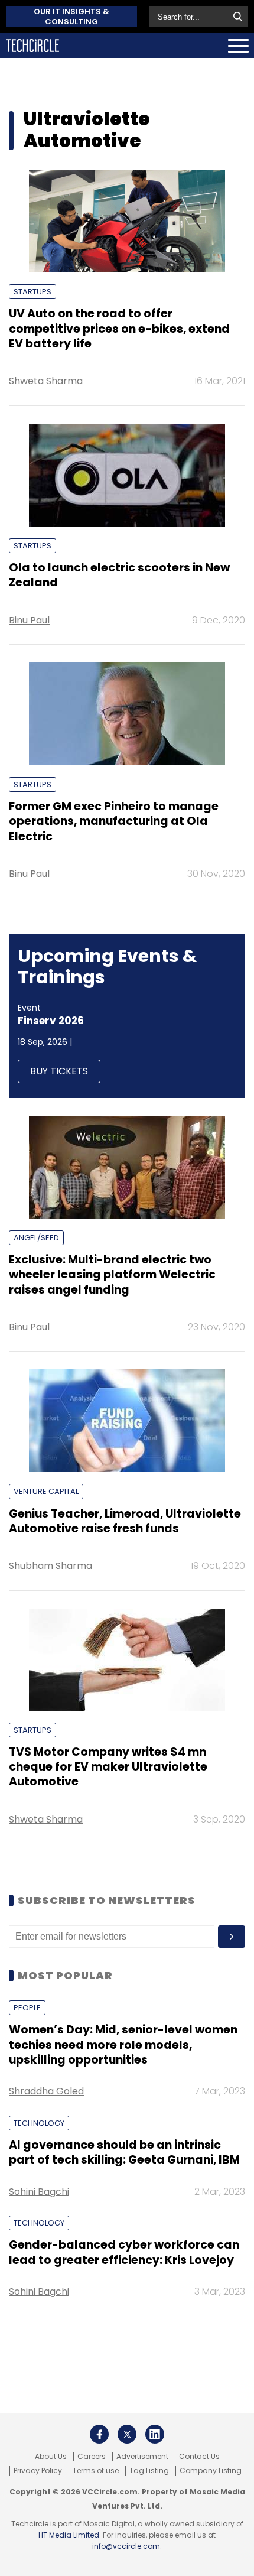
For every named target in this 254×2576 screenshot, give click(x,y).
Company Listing (211, 2471)
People (27, 2008)
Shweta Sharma (46, 381)
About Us (51, 2457)
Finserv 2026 (51, 1021)
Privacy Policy (38, 2471)
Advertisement (142, 2457)
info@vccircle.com (126, 2546)
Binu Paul (29, 620)
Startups (32, 292)
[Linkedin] (155, 2434)
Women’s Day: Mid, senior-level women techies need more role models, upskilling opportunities (123, 2045)
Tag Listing (149, 2471)
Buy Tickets (59, 1071)
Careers (92, 2457)
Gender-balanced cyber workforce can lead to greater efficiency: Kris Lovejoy (124, 2252)
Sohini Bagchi (39, 2192)
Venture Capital (46, 1491)
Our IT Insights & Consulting (71, 17)
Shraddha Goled (46, 2091)
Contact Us (199, 2457)
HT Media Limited (69, 2535)
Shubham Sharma (51, 1566)
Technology (39, 2123)
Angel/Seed (36, 1238)
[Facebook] (99, 2434)
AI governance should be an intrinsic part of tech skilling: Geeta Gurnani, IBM (124, 2152)
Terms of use (96, 2471)
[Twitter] (127, 2434)
